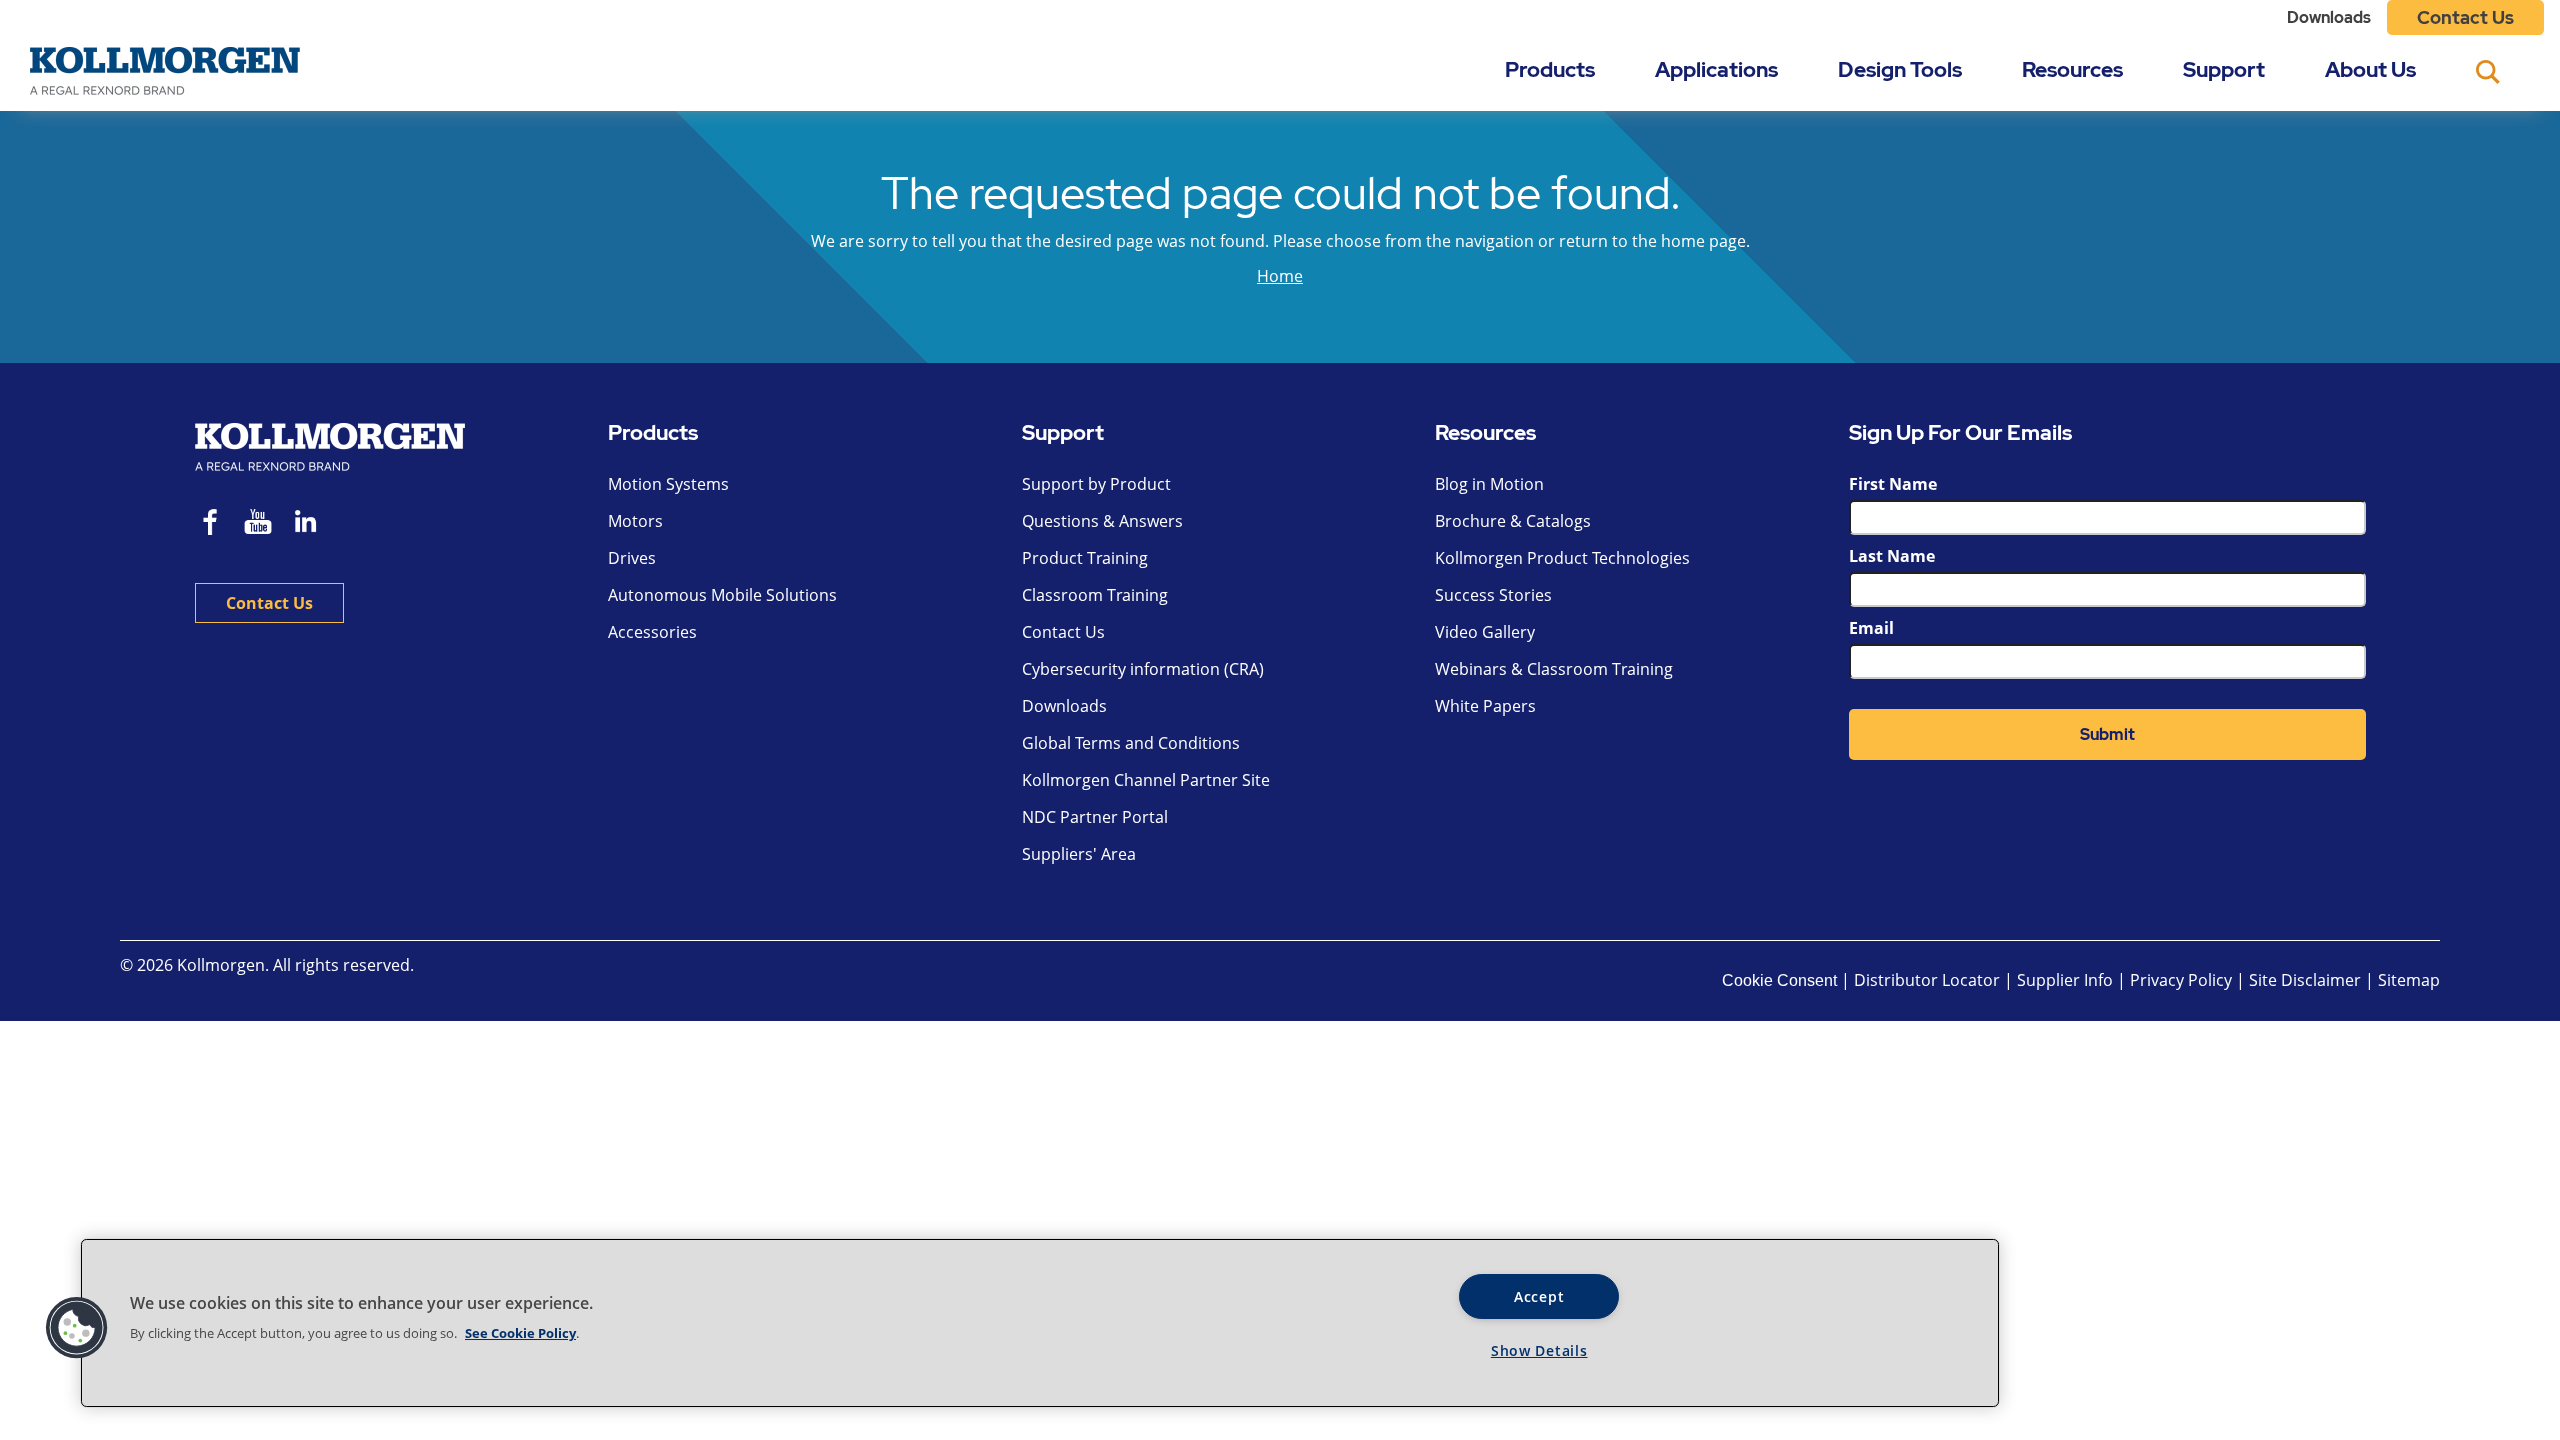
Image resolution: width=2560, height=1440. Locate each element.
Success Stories (1493, 595)
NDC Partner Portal (1095, 817)
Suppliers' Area (1079, 854)
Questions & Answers (1102, 521)
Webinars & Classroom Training (1554, 669)
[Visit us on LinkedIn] (312, 524)
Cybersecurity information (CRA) (1143, 669)
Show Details (1539, 1350)
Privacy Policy (2183, 980)
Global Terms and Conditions (1131, 743)
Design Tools (1900, 69)
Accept (1539, 1296)
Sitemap (2409, 980)
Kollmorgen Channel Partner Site (1146, 780)
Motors (635, 521)
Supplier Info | (2071, 980)
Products (1550, 69)
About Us (2370, 69)
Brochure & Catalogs (1513, 521)
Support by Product (1096, 484)
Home (1280, 276)
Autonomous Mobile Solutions (722, 595)
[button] (77, 1328)
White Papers (1485, 706)
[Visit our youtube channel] (258, 524)
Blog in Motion (1489, 484)
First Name (1893, 484)
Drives (632, 558)
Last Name (1892, 556)
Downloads (2329, 17)
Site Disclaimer (2305, 980)
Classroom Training (1095, 595)
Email (1871, 628)
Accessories (652, 632)
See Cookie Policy (520, 1333)
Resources (2072, 69)
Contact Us (2465, 17)
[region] (1040, 1323)
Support (2224, 69)
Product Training (1085, 558)
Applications (1716, 69)
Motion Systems (668, 484)
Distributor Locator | (1933, 980)
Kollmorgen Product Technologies (1562, 558)
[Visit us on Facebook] (211, 524)
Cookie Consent (1779, 980)
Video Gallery (1485, 632)
